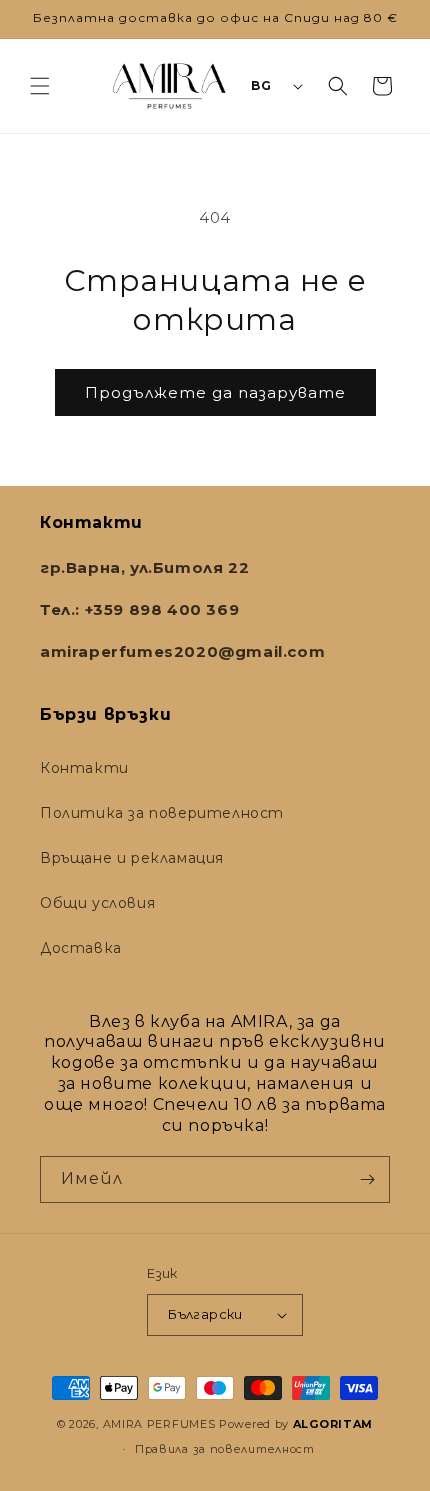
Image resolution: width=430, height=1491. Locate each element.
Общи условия (97, 903)
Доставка (81, 948)
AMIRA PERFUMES (159, 1424)
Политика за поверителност (162, 813)
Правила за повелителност (225, 1449)
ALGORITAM (333, 1424)
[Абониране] (367, 1179)
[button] (40, 86)
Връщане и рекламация (132, 858)
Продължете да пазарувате (215, 392)
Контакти (84, 768)
